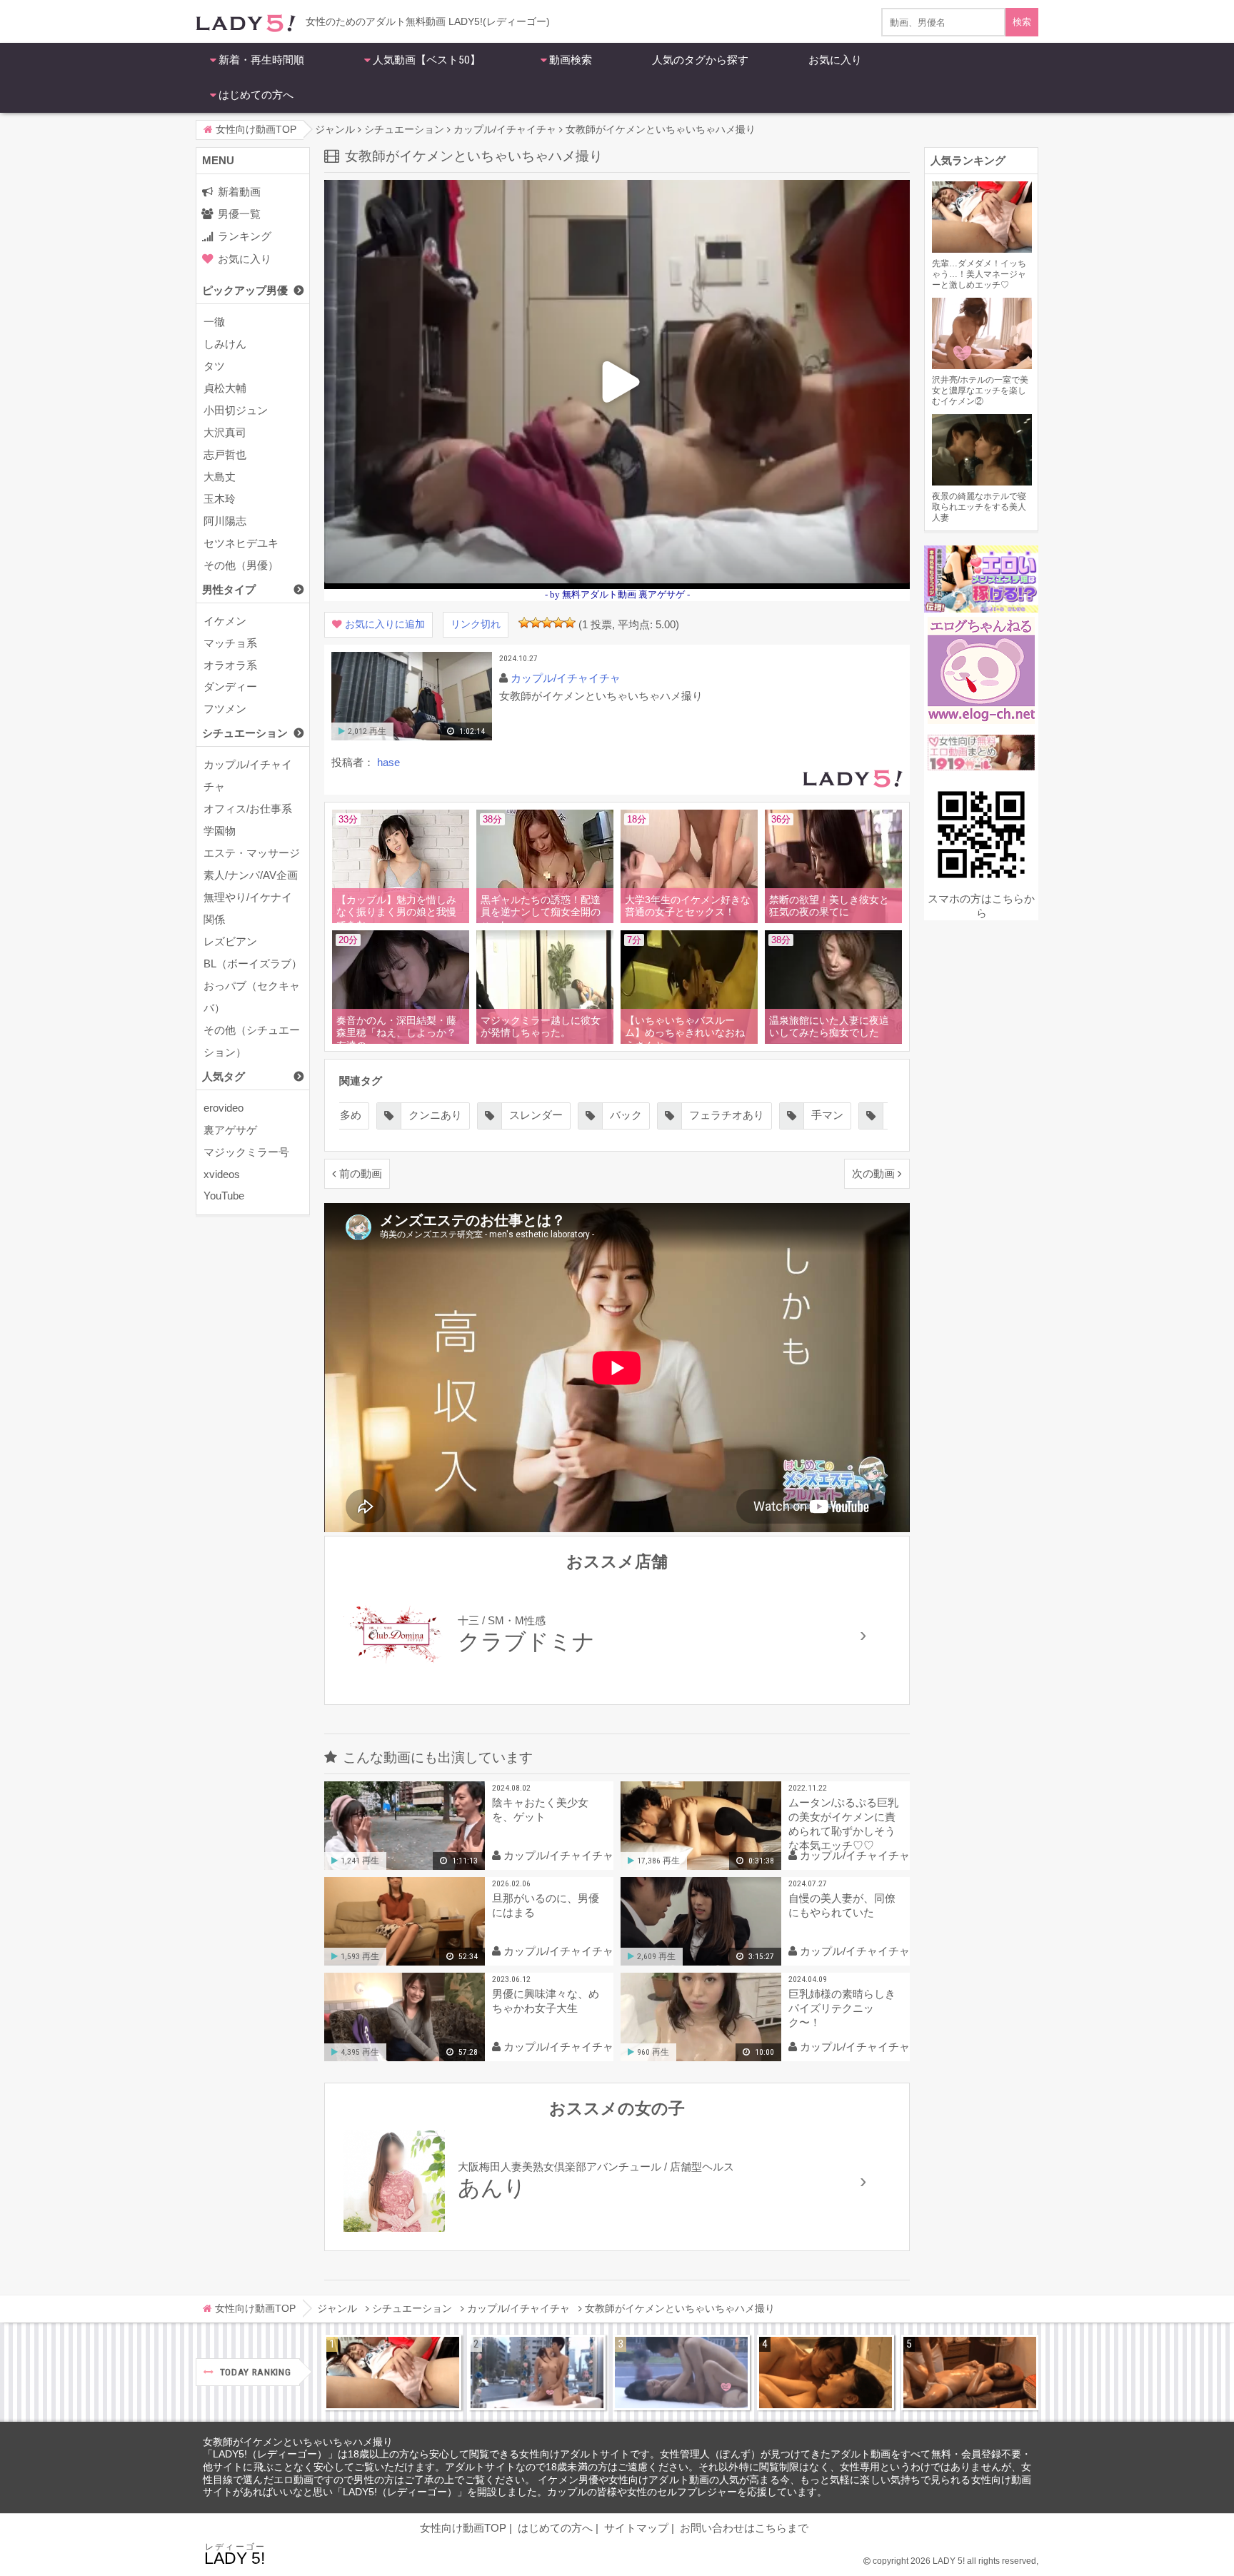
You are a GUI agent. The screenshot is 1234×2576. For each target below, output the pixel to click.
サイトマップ (636, 2528)
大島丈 (220, 477)
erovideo (224, 1108)
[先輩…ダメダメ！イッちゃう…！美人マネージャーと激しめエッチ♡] (393, 2373)
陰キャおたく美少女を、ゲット (540, 1810)
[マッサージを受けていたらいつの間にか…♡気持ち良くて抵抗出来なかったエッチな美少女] (970, 2373)
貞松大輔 (225, 388)
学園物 (220, 831)
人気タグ (224, 1076)
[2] (536, 623)
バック (525, 1115)
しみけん (225, 344)
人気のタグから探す (700, 60)
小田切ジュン (236, 410)
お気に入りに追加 (385, 624)
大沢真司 (225, 432)
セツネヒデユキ (241, 543)
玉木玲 (220, 499)
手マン (727, 1115)
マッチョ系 (230, 643)
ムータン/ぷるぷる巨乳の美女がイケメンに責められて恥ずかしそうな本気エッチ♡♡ (843, 1824)
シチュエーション (245, 733)
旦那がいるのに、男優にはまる (546, 1905)
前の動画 (361, 1173)
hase (388, 762)
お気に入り (835, 60)
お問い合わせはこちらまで (744, 2528)
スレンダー (435, 1115)
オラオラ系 (230, 665)
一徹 (214, 322)
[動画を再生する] (412, 737)
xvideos (222, 1174)
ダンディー (230, 686)
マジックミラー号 (246, 1152)
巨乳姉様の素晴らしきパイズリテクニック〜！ (842, 2008)
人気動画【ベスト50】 (427, 60)
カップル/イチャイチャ (248, 775)
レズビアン (230, 941)
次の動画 (873, 1173)
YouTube (224, 1196)
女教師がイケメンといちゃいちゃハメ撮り (298, 2442)
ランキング (245, 236)
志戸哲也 (225, 454)
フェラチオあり (626, 1115)
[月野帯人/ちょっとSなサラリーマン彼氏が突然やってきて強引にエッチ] (826, 2373)
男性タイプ (229, 589)
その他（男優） (241, 565)
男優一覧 (239, 214)
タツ (214, 366)
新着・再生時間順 (261, 60)
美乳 (880, 1115)
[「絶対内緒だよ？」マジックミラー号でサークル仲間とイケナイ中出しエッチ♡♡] (681, 2373)
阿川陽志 (225, 521)
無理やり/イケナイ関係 (248, 908)
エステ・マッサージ (252, 853)
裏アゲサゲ (230, 1130)
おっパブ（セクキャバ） (252, 997)
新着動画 (239, 192)
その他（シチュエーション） (252, 1041)
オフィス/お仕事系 (248, 809)
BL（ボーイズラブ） (253, 964)
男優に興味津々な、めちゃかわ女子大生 (546, 2001)
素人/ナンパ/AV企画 (251, 875)
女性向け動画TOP (463, 2528)
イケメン (225, 621)
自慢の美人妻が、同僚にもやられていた (842, 1905)
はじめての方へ (256, 95)
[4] (558, 623)
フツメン (225, 709)
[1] (524, 623)
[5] (570, 623)
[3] (547, 623)
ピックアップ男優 (245, 290)
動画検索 (571, 60)
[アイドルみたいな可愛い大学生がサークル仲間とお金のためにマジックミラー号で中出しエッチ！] (537, 2373)
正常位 (806, 1115)
